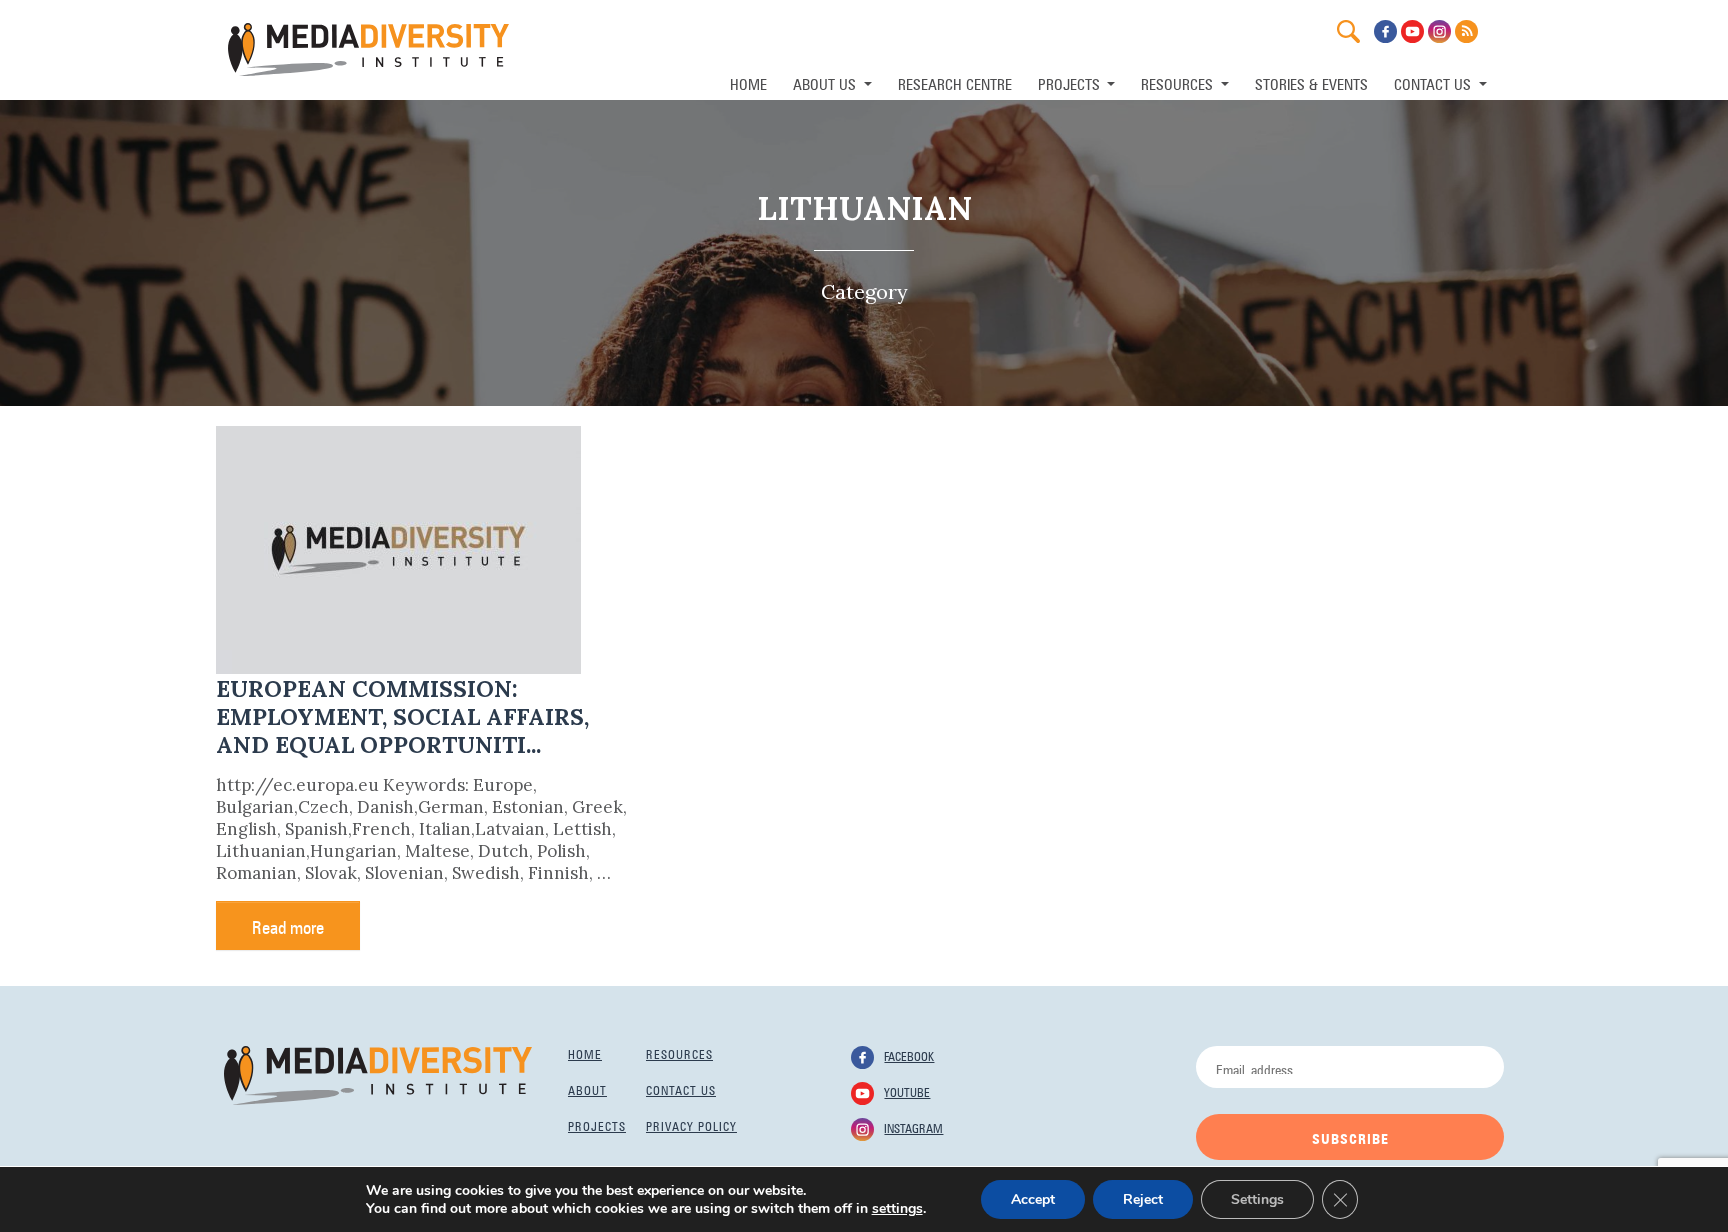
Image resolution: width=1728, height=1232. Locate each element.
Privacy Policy (691, 1125)
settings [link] (897, 1208)
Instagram (913, 1127)
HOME (748, 82)
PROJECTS (1071, 82)
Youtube (907, 1091)
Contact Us (1434, 82)
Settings (1257, 1199)
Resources (679, 1053)
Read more (288, 925)
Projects (597, 1125)
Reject (1143, 1199)
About (587, 1089)
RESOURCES (1179, 82)
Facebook (909, 1055)
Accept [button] (1033, 1199)
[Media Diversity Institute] (378, 1074)
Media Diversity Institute (368, 49)
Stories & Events (1311, 82)
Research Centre (955, 82)
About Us (826, 82)
